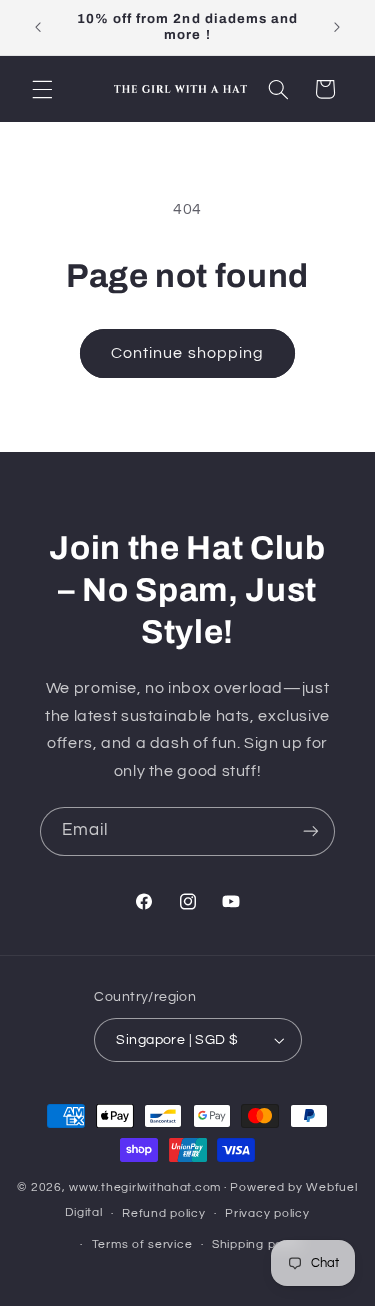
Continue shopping (187, 353)
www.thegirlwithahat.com (145, 1187)
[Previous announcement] (38, 27)
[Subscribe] (311, 831)
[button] (42, 89)
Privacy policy (267, 1213)
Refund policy (164, 1213)
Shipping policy (257, 1244)
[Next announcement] (337, 27)
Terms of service (142, 1244)
